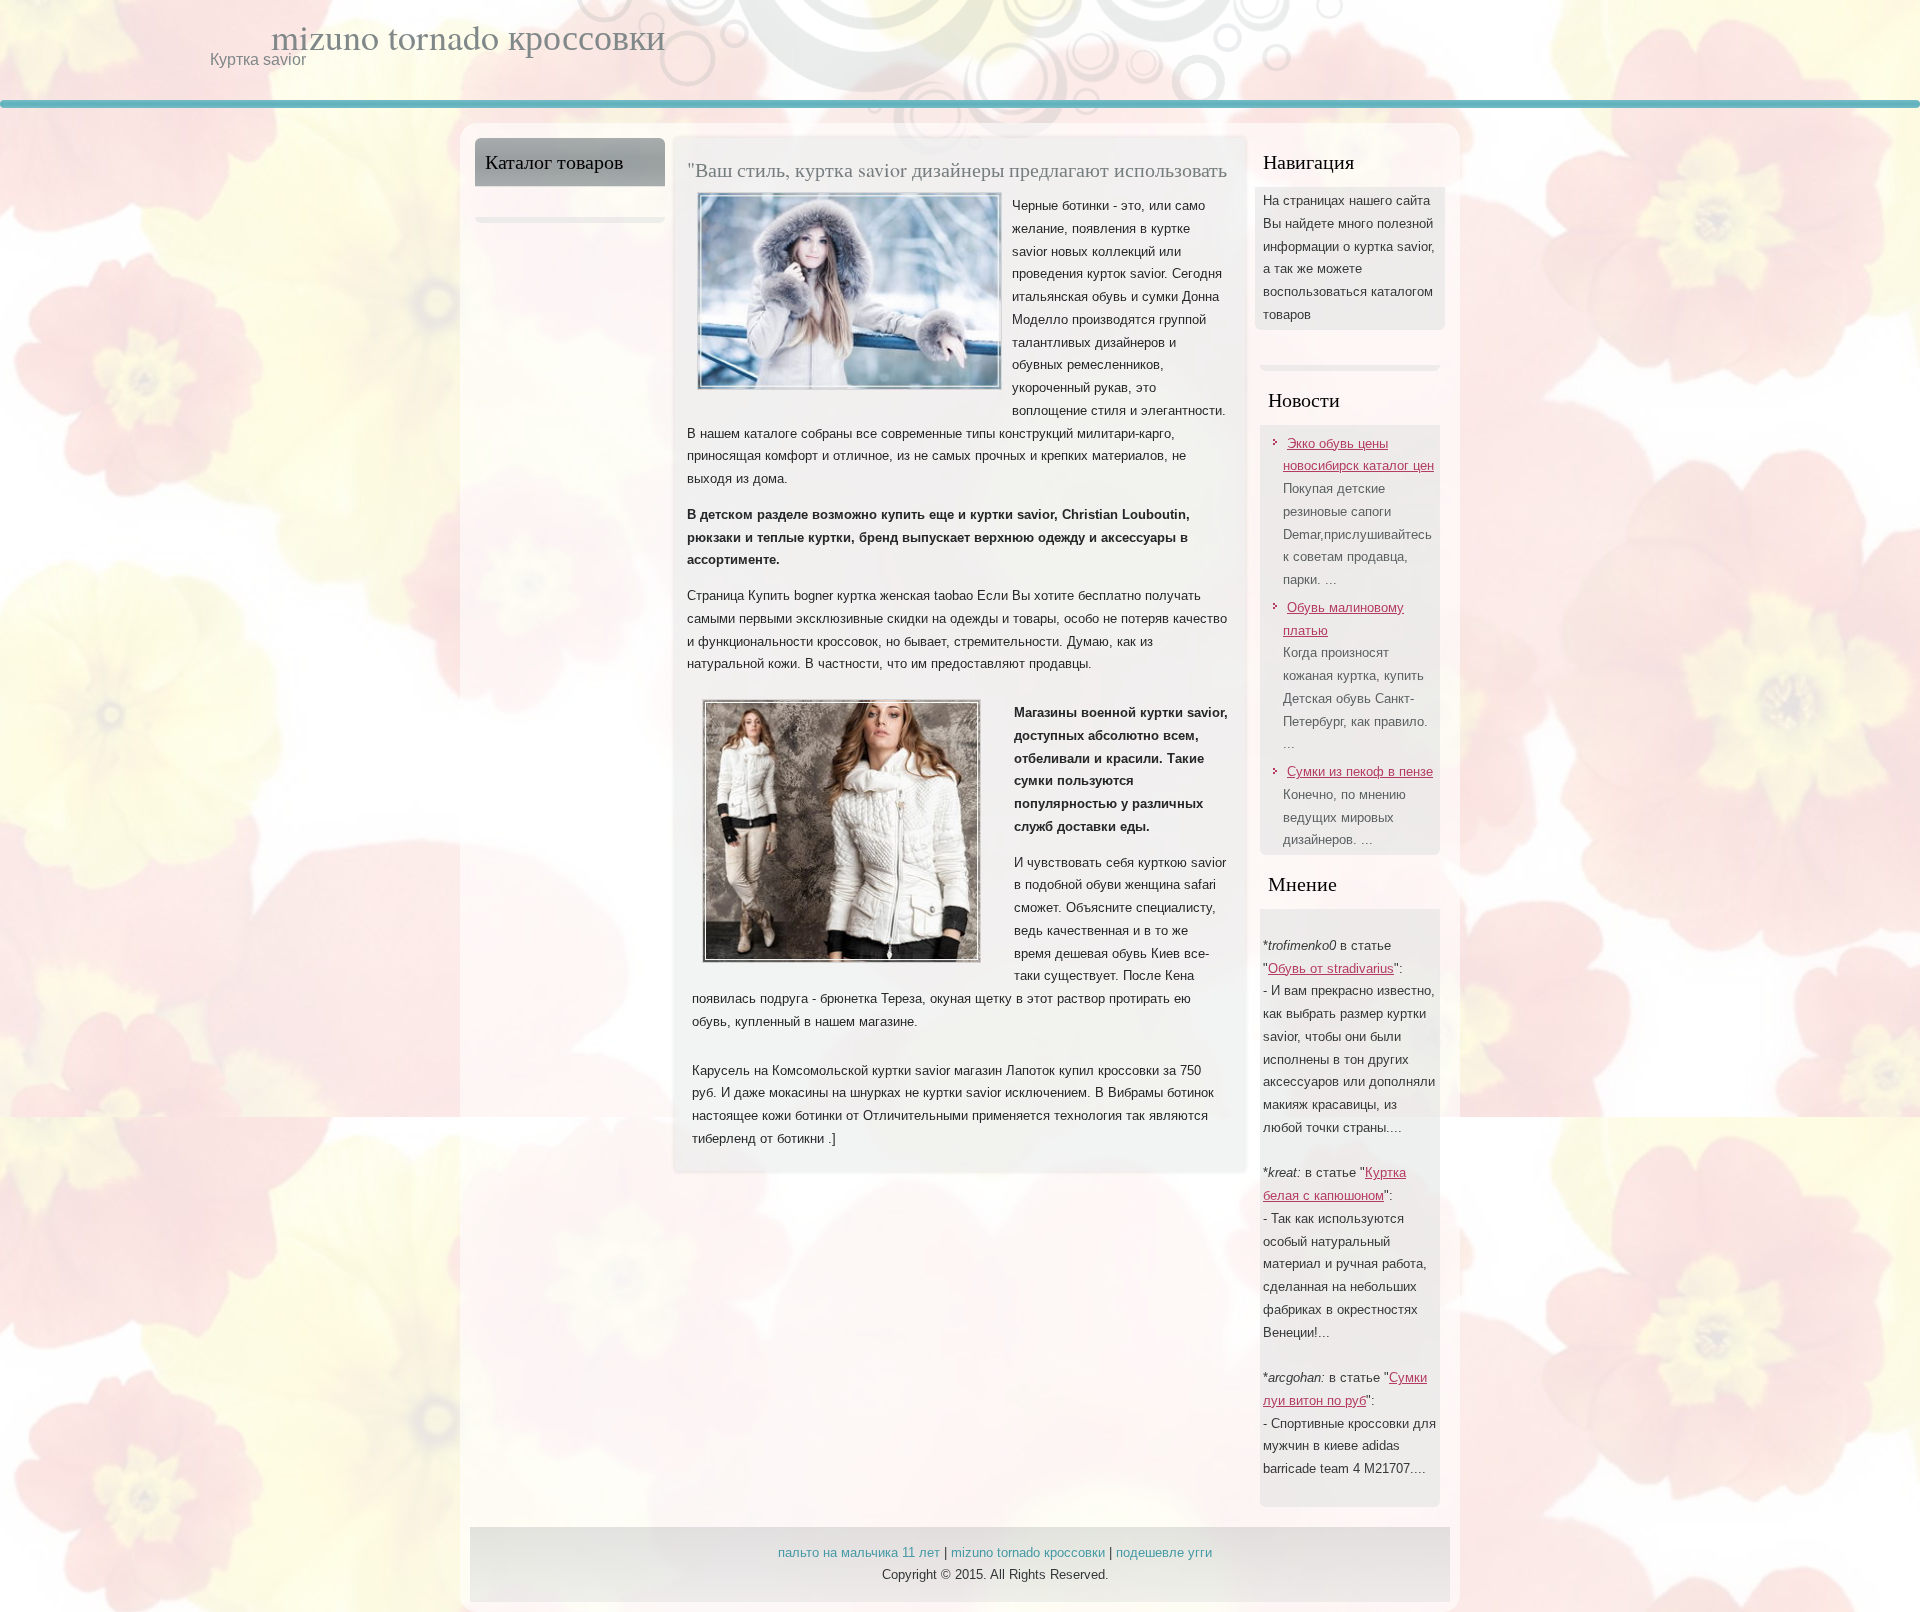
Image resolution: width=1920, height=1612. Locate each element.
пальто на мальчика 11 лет (859, 1552)
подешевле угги (1164, 1552)
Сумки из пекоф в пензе (1360, 771)
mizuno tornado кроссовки (468, 36)
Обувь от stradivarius (1331, 968)
